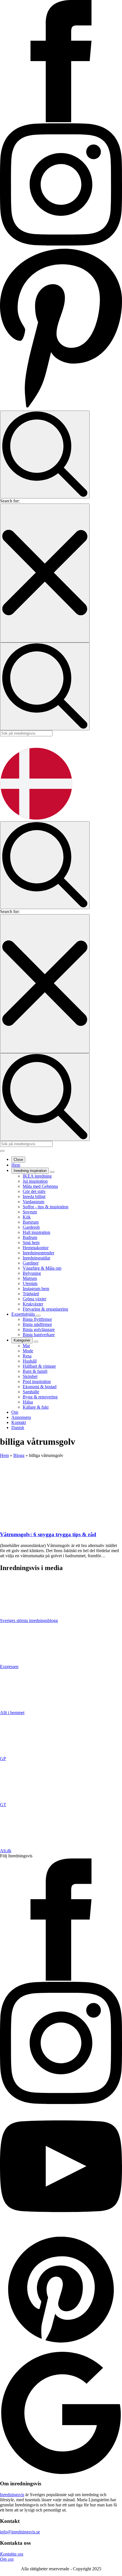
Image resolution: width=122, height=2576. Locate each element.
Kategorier (22, 1340)
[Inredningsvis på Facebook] (61, 121)
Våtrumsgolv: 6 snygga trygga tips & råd (48, 1534)
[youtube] (61, 2226)
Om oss (7, 2559)
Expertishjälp (24, 1314)
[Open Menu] (2, 1151)
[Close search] (45, 573)
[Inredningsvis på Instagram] (61, 244)
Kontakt (19, 1422)
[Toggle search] (45, 455)
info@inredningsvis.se (20, 2532)
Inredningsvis (12, 2495)
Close (18, 1160)
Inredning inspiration (30, 1171)
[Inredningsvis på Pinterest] (61, 408)
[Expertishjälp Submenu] (38, 1316)
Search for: (10, 501)
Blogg (19, 1455)
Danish (18, 1428)
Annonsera (21, 1417)
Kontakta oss (12, 2554)
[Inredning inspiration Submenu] (52, 1172)
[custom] (61, 2349)
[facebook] (61, 1979)
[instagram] (61, 2102)
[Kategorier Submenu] (36, 1342)
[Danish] (36, 819)
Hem (16, 1165)
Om (15, 1412)
